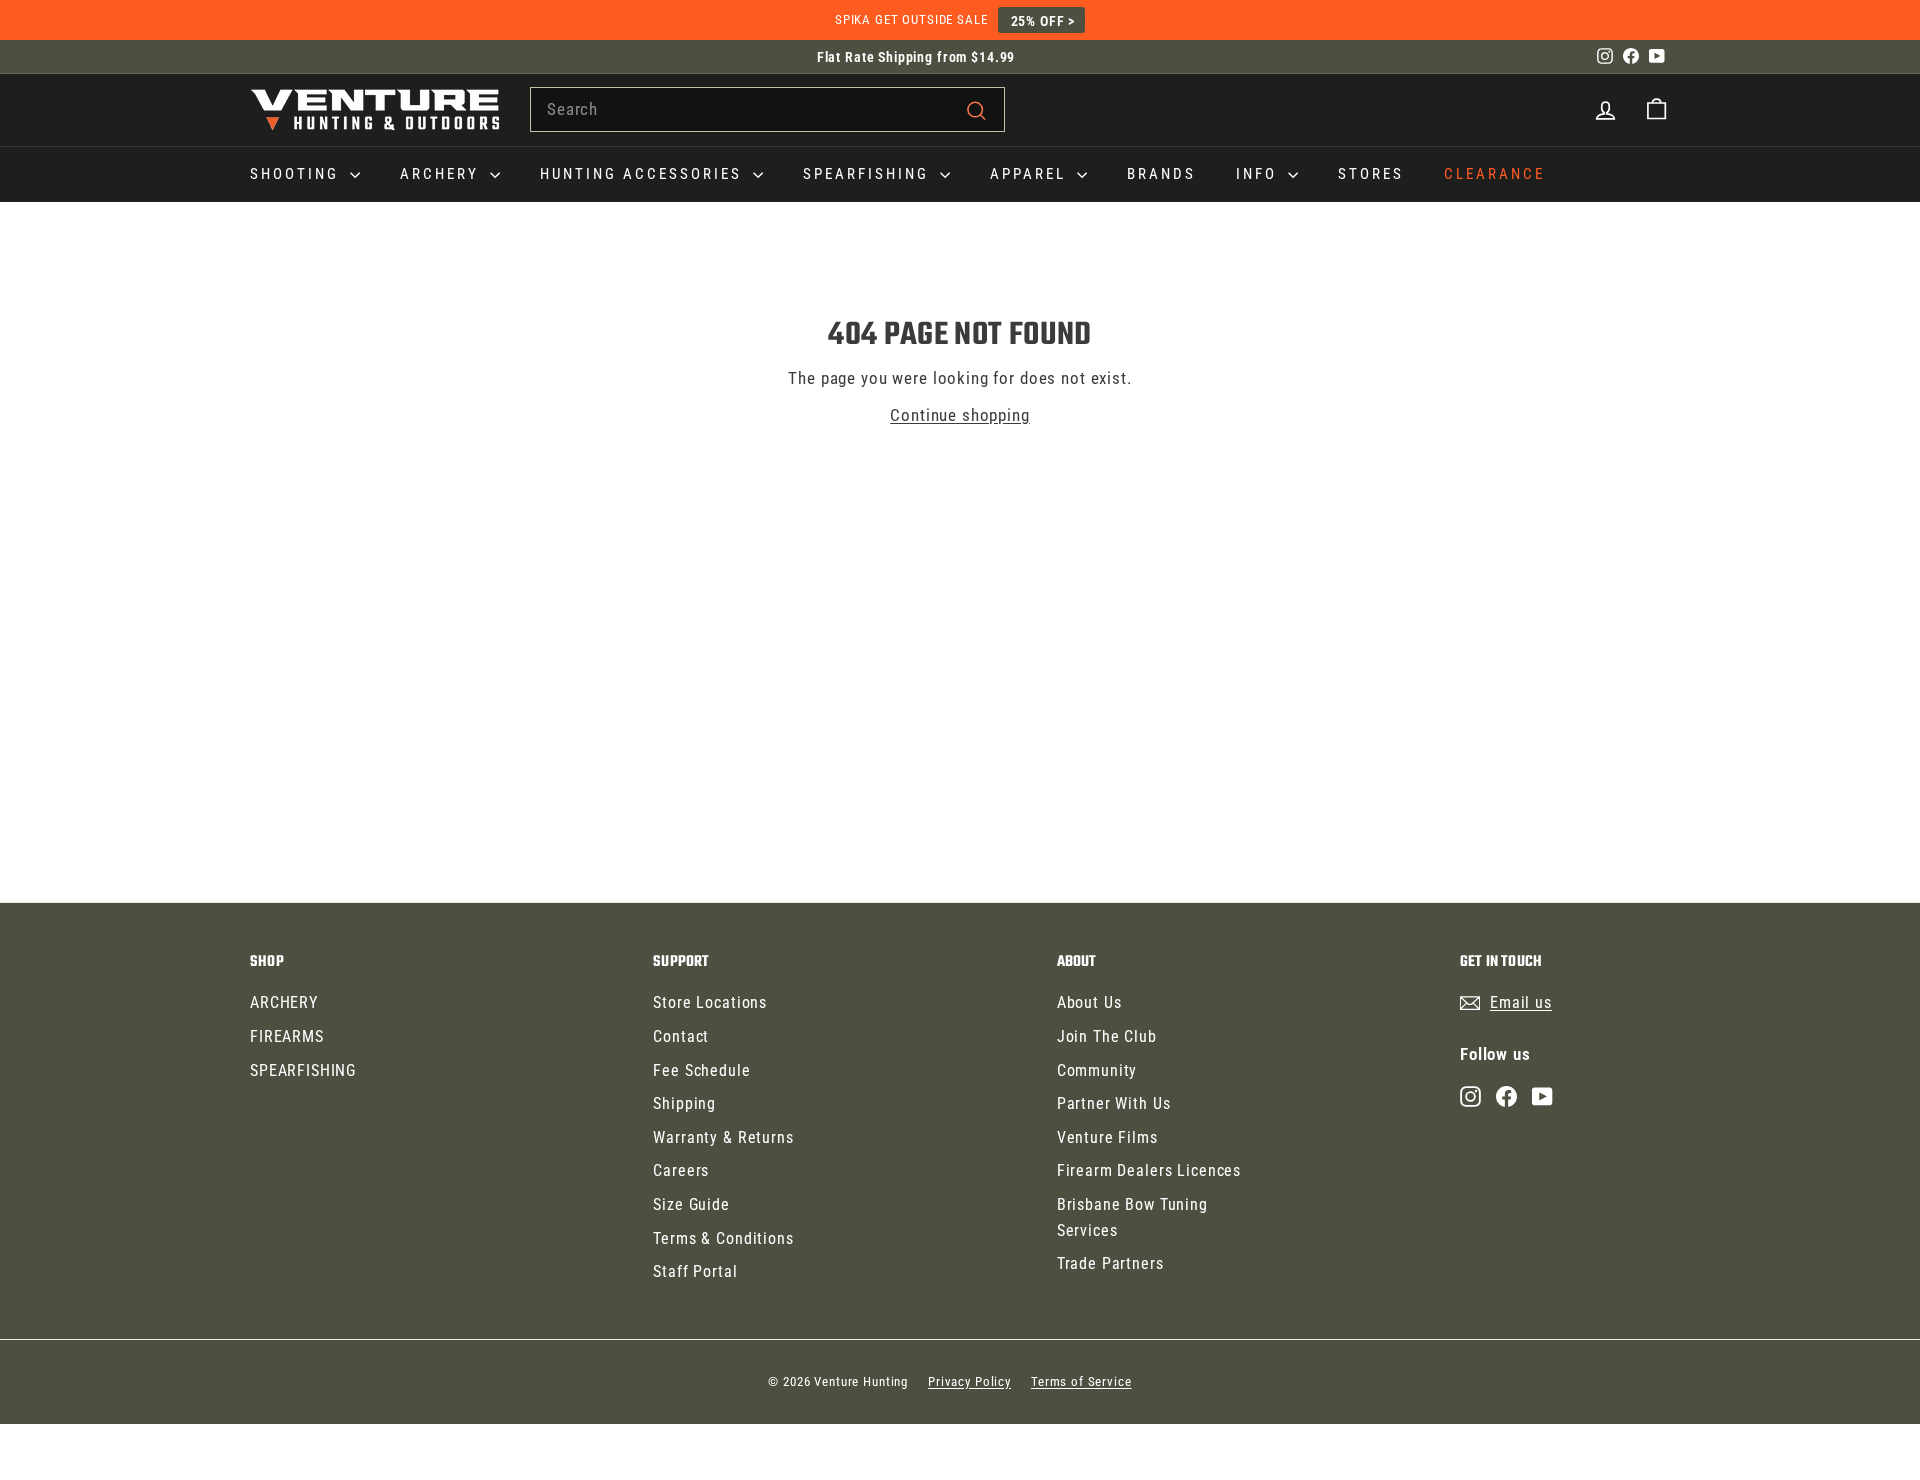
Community (1097, 1070)
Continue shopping (959, 415)
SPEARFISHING (869, 174)
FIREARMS (287, 1036)
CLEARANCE (1494, 174)
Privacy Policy (969, 1381)
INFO (1259, 174)
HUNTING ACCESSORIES (644, 174)
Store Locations (710, 1002)
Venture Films (1107, 1137)
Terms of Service (1081, 1381)
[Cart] (1656, 109)
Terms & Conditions (723, 1238)
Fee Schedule (701, 1070)
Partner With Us (1114, 1103)
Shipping (684, 1103)
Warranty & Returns (723, 1137)
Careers (681, 1170)
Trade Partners (1110, 1263)
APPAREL (1031, 174)
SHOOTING (297, 174)
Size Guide (691, 1204)
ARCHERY (442, 174)
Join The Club (1107, 1036)
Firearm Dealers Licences (1149, 1170)
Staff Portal (695, 1271)
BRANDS (1161, 174)
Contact (681, 1036)
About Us (1089, 1002)
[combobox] (767, 109)
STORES (1371, 174)
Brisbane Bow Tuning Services (1132, 1217)
